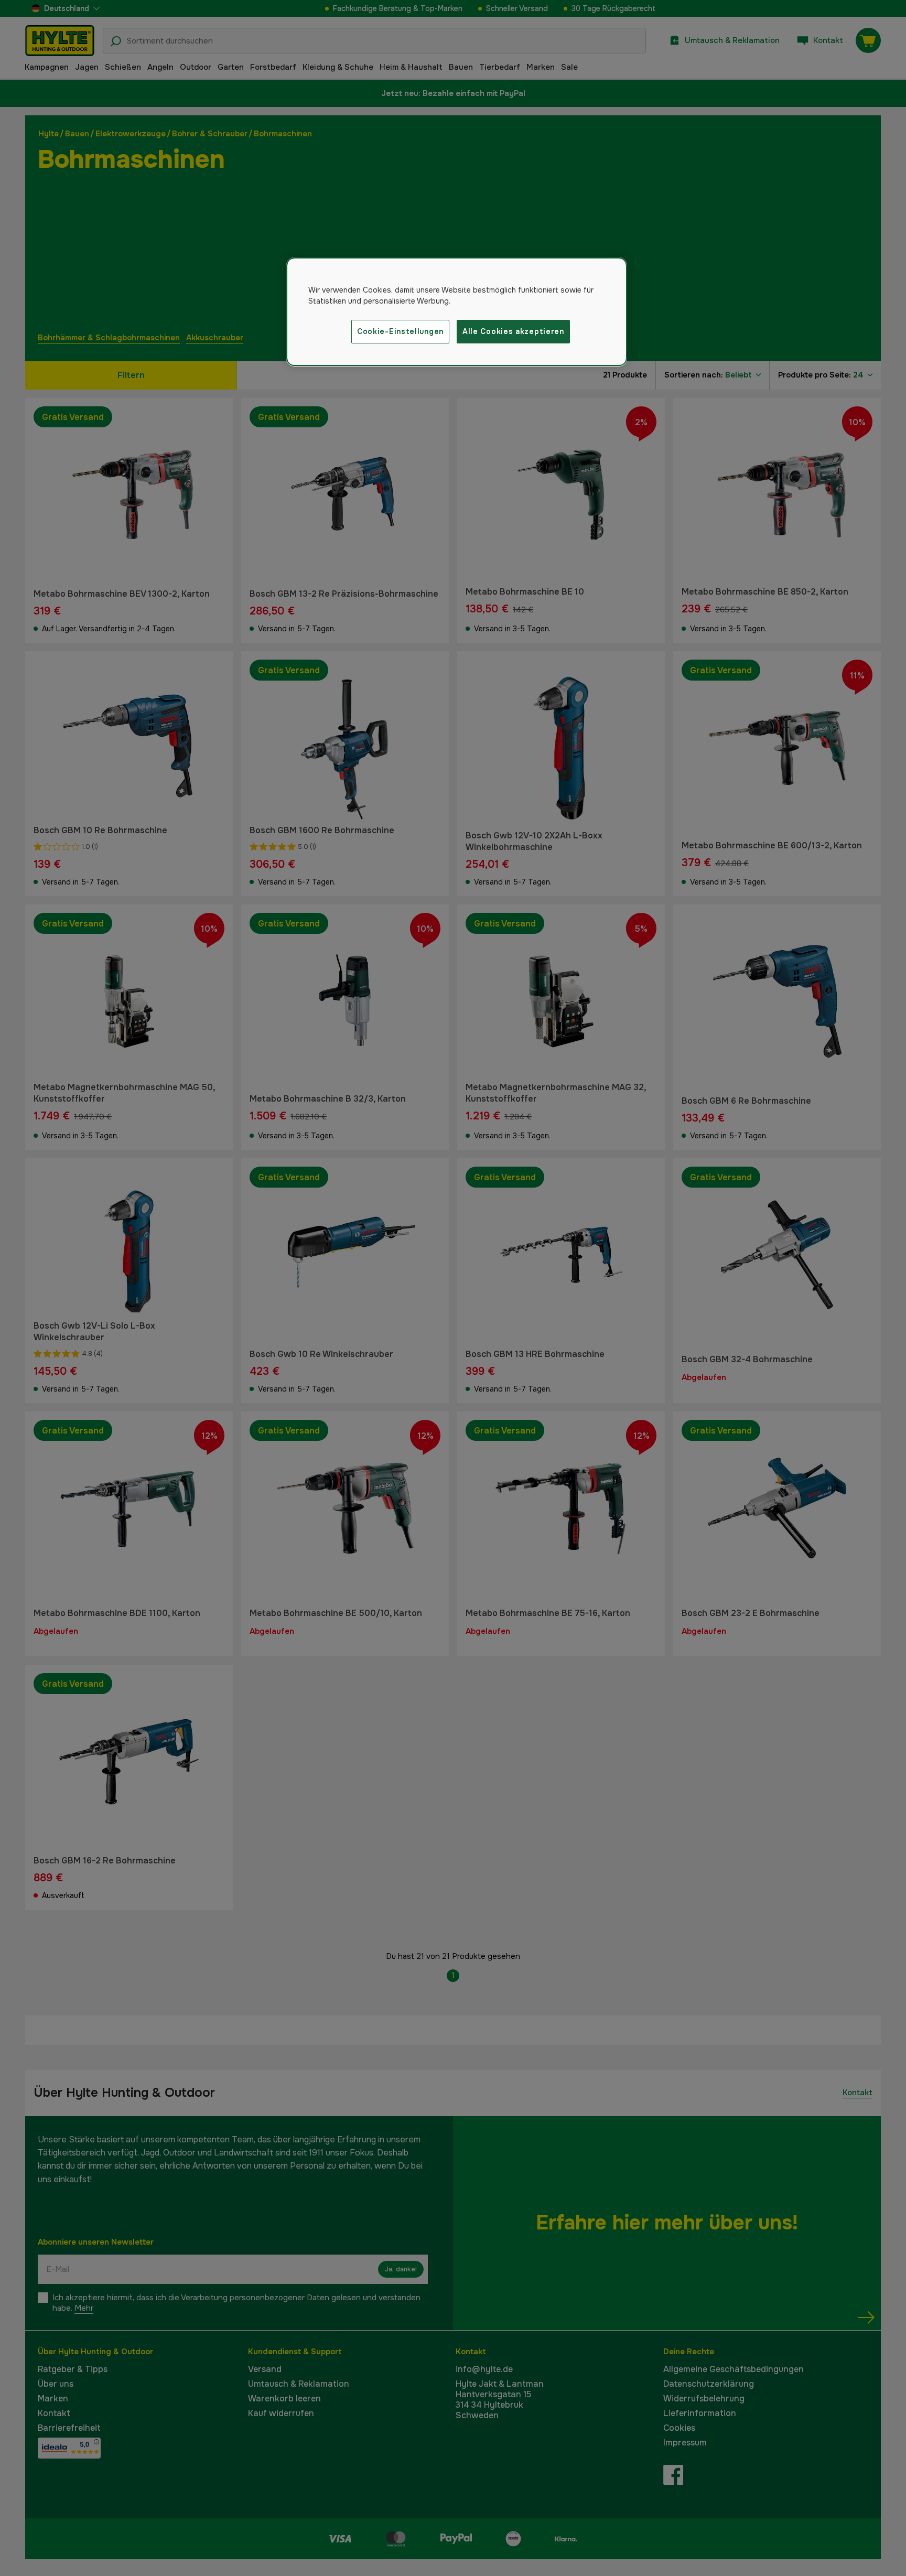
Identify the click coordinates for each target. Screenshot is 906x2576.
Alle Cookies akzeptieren (513, 331)
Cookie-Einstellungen (400, 331)
